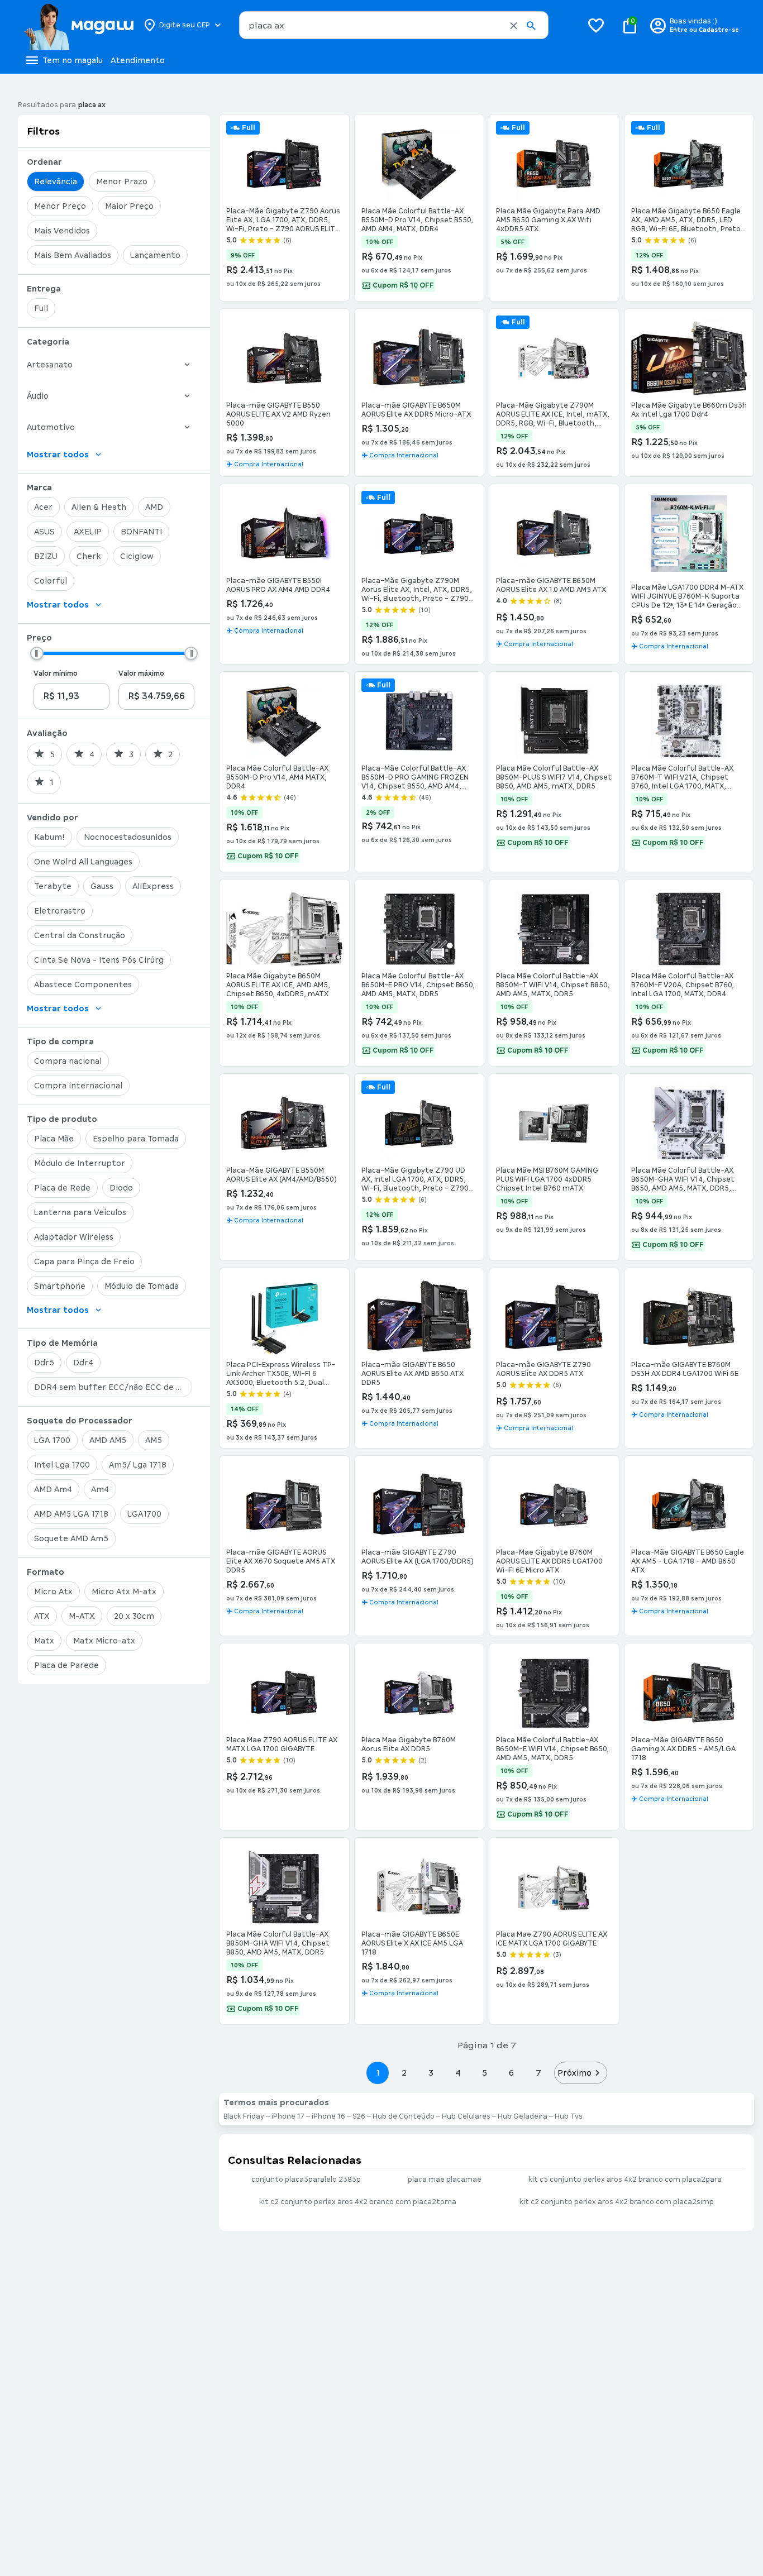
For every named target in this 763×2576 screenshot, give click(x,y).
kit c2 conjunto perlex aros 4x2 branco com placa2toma (358, 2202)
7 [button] (538, 2073)
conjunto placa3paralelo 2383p (306, 2180)
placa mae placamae (445, 2180)
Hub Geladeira (523, 2116)
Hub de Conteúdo (404, 2116)
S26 (359, 2116)
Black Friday (244, 2116)
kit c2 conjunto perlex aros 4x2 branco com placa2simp (617, 2202)
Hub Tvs (569, 2116)
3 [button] (431, 2073)
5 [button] (485, 2073)
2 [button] (404, 2073)
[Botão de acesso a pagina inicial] (78, 25)
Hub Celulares (466, 2116)
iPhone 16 (328, 2116)
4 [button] (458, 2073)
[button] (514, 26)
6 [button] (511, 2073)
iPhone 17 (288, 2116)
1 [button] (378, 2073)
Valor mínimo (56, 673)
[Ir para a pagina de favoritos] (596, 25)
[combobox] (394, 25)
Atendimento (138, 60)
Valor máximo (141, 673)
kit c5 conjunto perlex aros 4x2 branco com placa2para (625, 2180)
